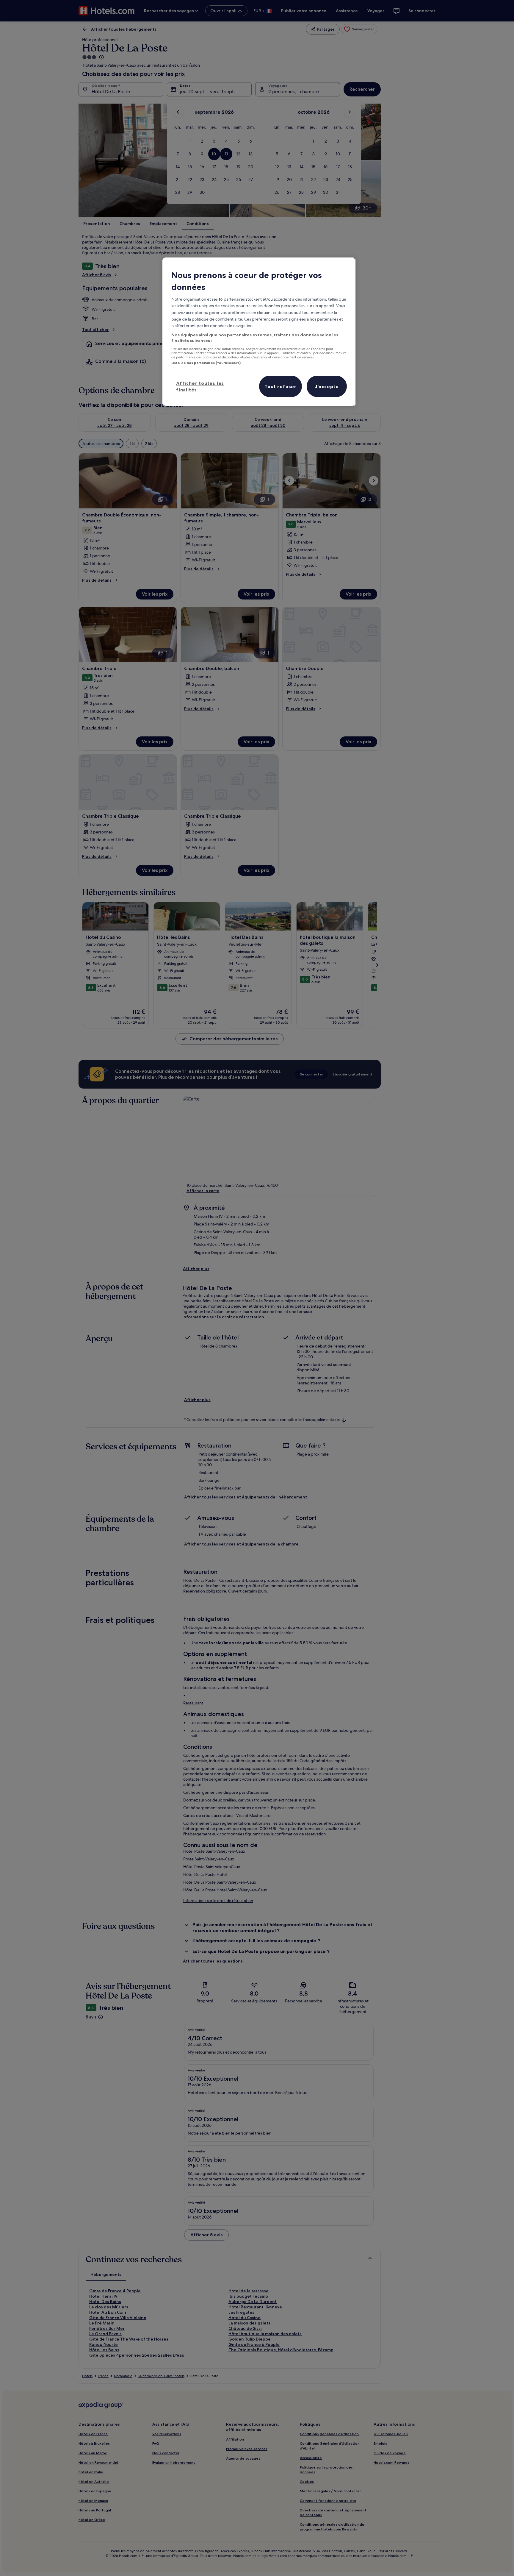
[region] (259, 332)
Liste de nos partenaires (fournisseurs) (206, 363)
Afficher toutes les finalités (200, 386)
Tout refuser (280, 386)
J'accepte (327, 386)
